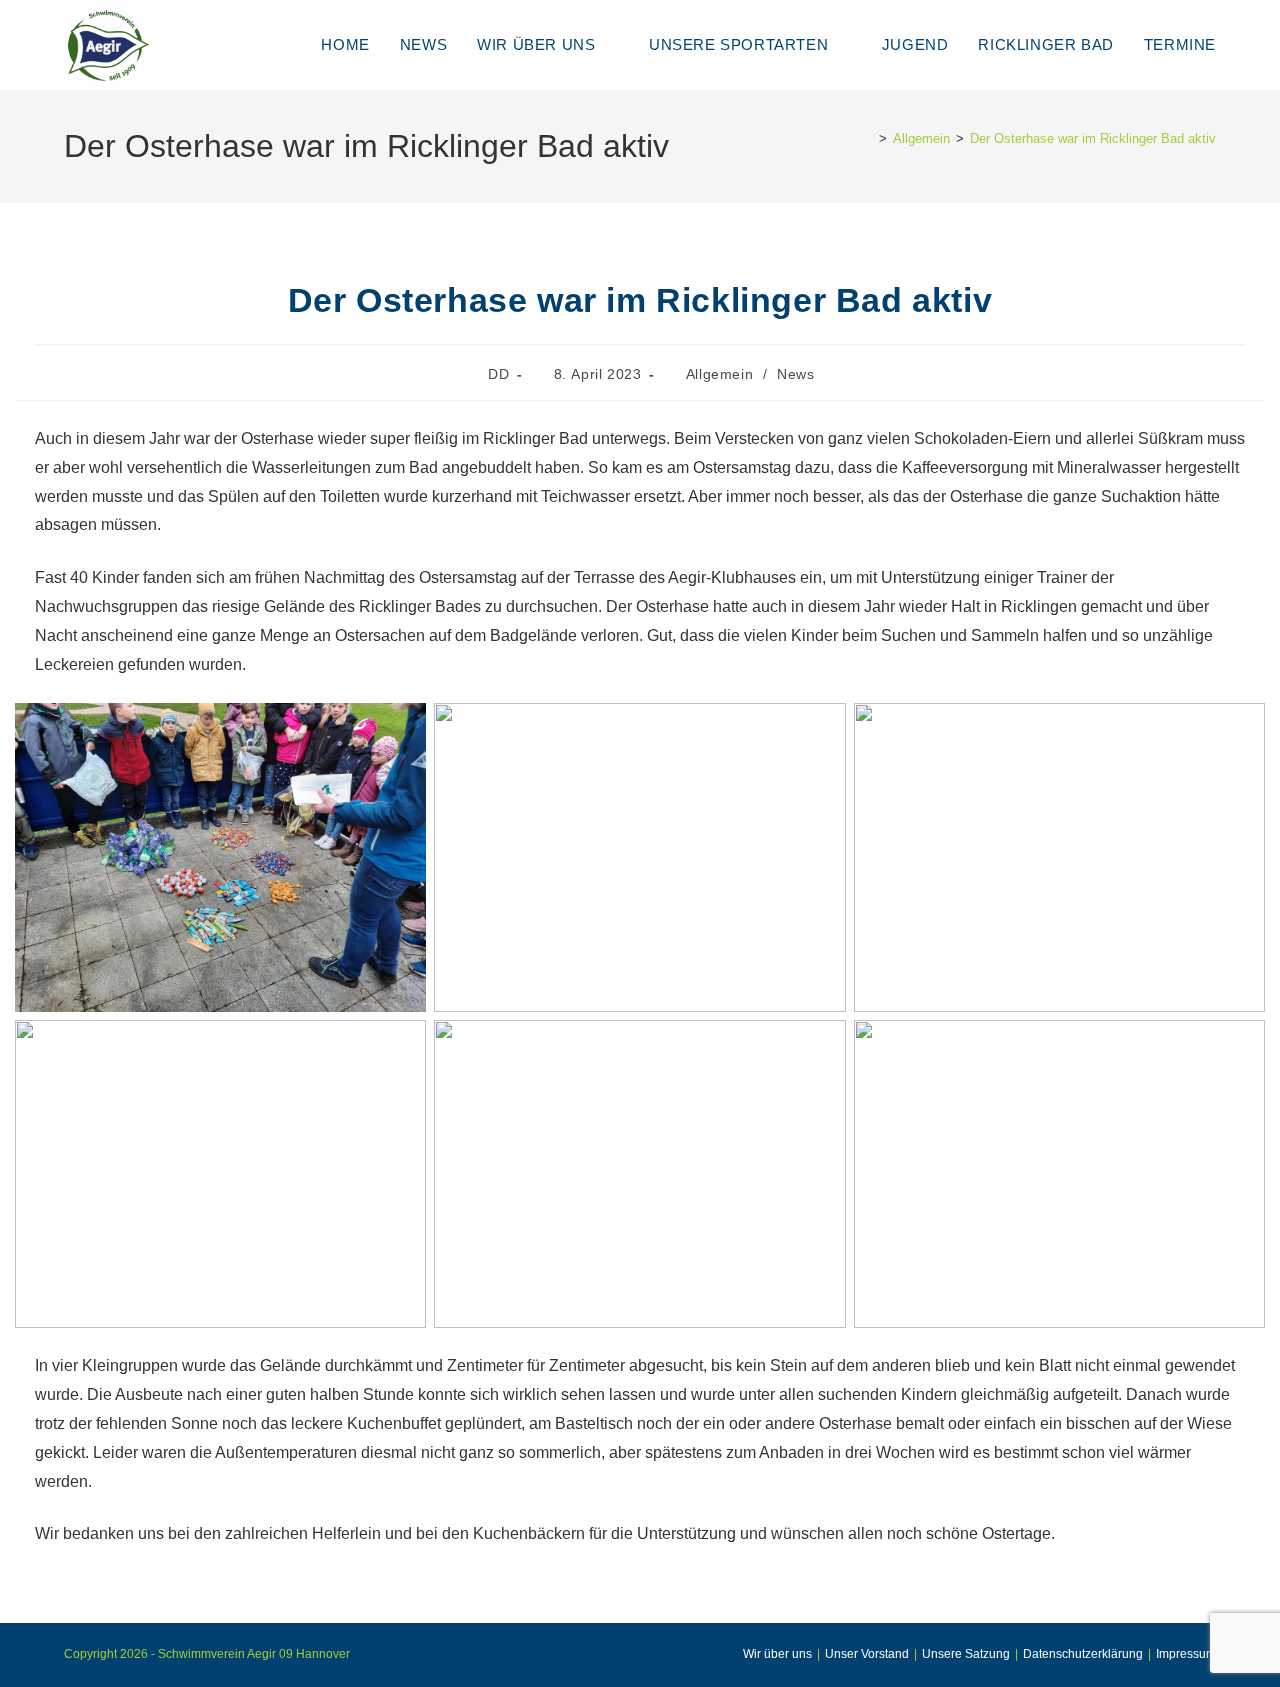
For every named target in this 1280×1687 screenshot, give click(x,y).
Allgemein (719, 374)
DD (498, 374)
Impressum (1186, 1654)
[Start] (868, 138)
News (795, 374)
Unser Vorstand (867, 1654)
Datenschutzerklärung (1083, 1654)
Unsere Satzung (966, 1654)
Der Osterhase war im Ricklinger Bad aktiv (1093, 138)
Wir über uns (777, 1654)
